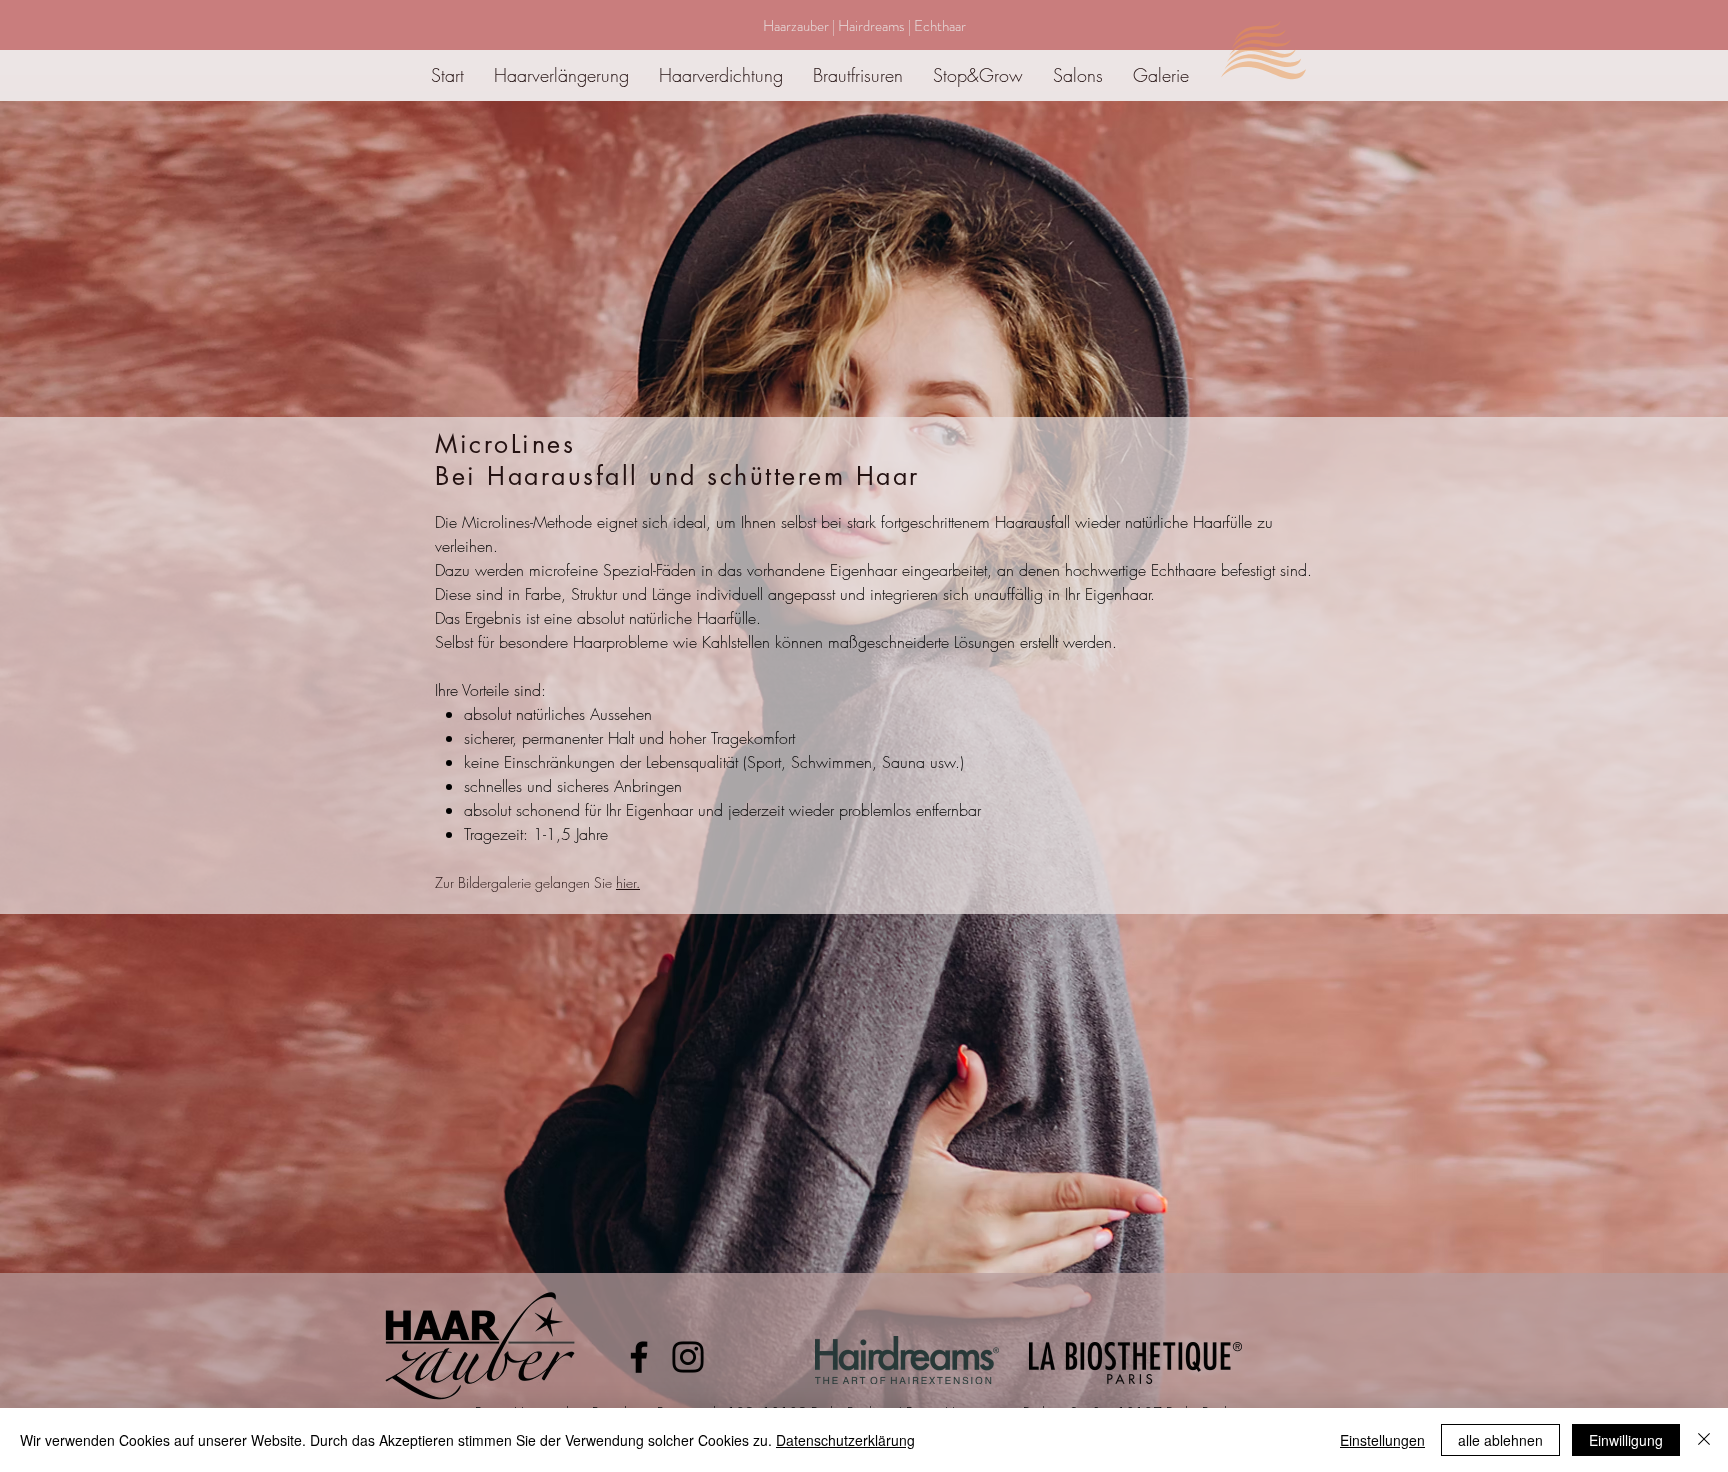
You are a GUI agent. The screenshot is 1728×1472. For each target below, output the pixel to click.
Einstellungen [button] (1382, 1440)
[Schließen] (1704, 1440)
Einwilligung (1626, 1440)
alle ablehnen (1500, 1440)
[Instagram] (688, 1357)
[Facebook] (639, 1357)
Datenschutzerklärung (845, 1440)
